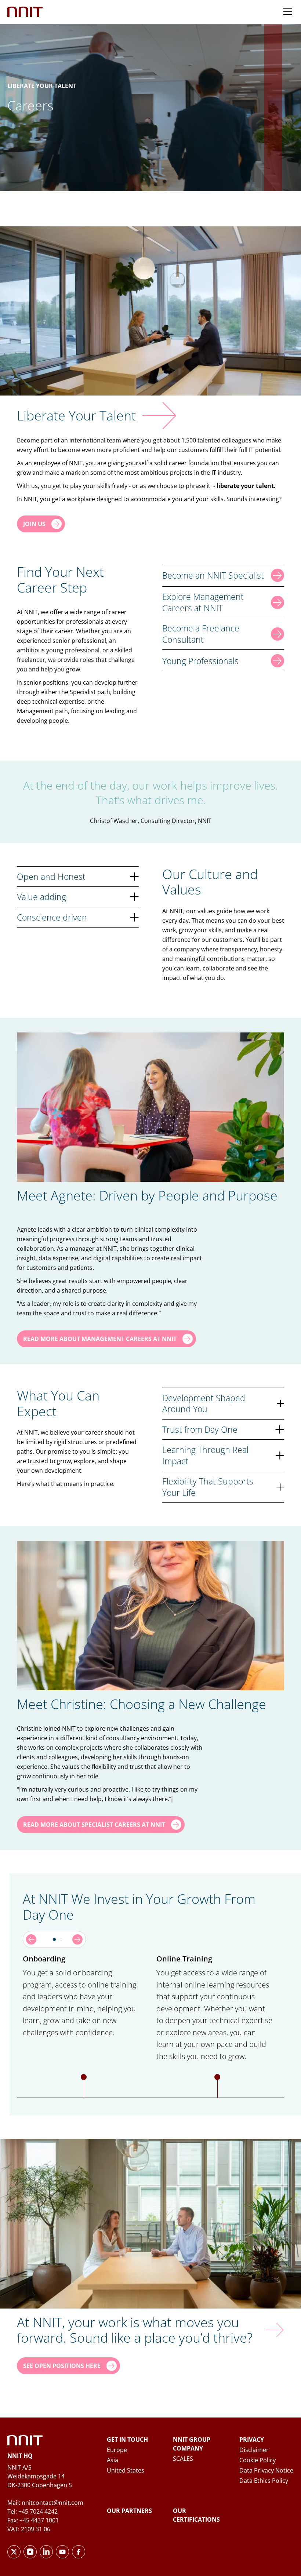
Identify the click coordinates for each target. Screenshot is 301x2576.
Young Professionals (200, 661)
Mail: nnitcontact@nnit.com (45, 2503)
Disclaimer (254, 2450)
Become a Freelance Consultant (201, 634)
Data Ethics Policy (264, 2481)
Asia (113, 2460)
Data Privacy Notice (266, 2470)
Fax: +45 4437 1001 (33, 2520)
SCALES (183, 2459)
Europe (117, 2450)
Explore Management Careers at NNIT (203, 602)
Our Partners (129, 2511)
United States (126, 2470)
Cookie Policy (258, 2460)
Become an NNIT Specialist (213, 575)
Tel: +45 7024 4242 (32, 2511)
